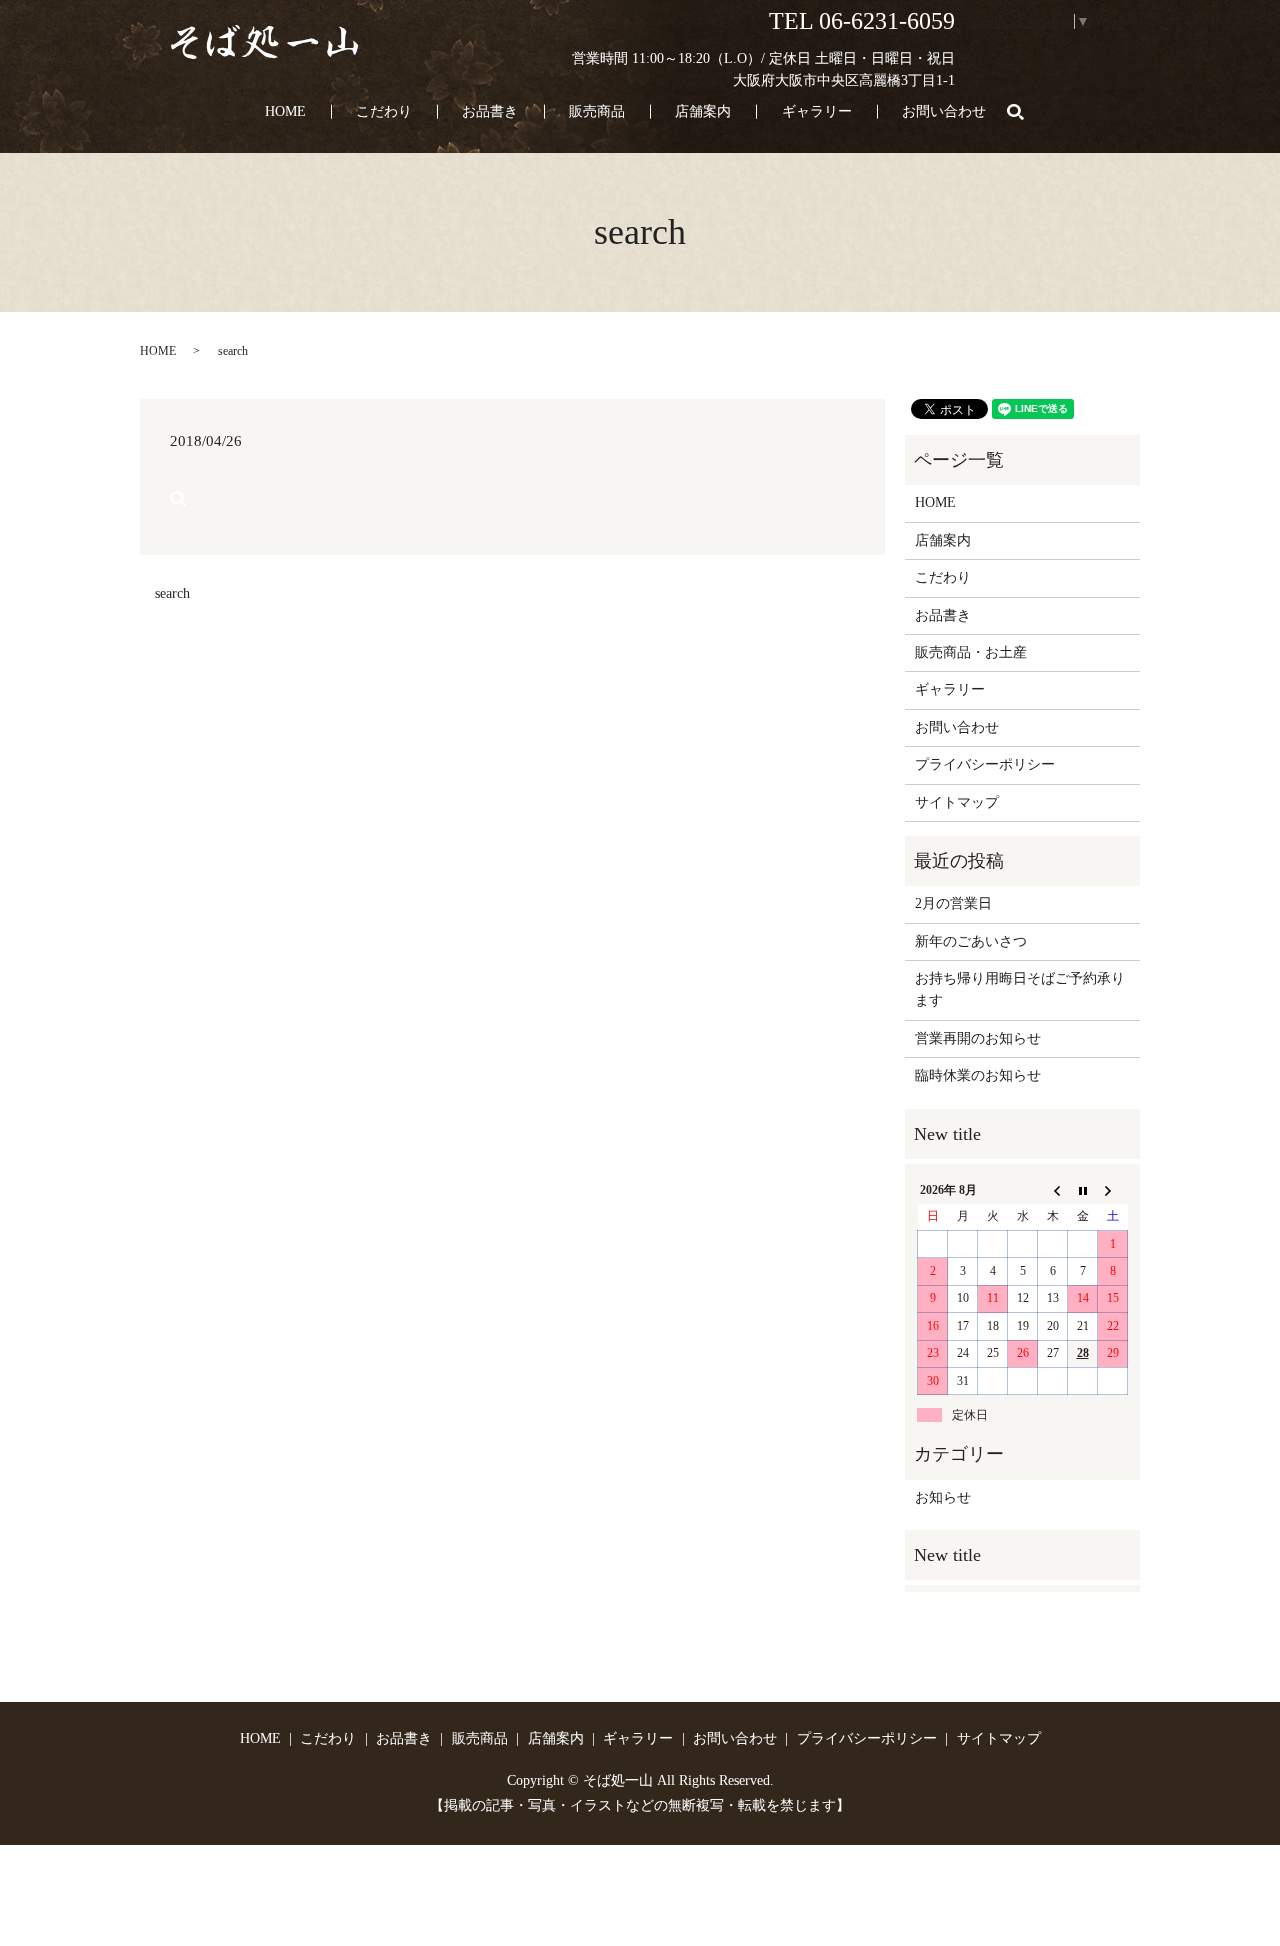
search (1027, 112)
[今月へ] (1083, 1190)
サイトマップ (957, 802)
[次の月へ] (1113, 1190)
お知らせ (943, 1497)
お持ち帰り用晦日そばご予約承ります (1020, 989)
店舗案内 (703, 111)
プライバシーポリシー (985, 764)
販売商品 (597, 111)
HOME (285, 111)
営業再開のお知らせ (978, 1038)
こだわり (384, 111)
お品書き (490, 111)
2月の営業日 (953, 903)
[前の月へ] (1053, 1190)
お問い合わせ (944, 111)
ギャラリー (817, 111)
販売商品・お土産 (971, 652)
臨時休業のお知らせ (978, 1075)
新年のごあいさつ (971, 941)
